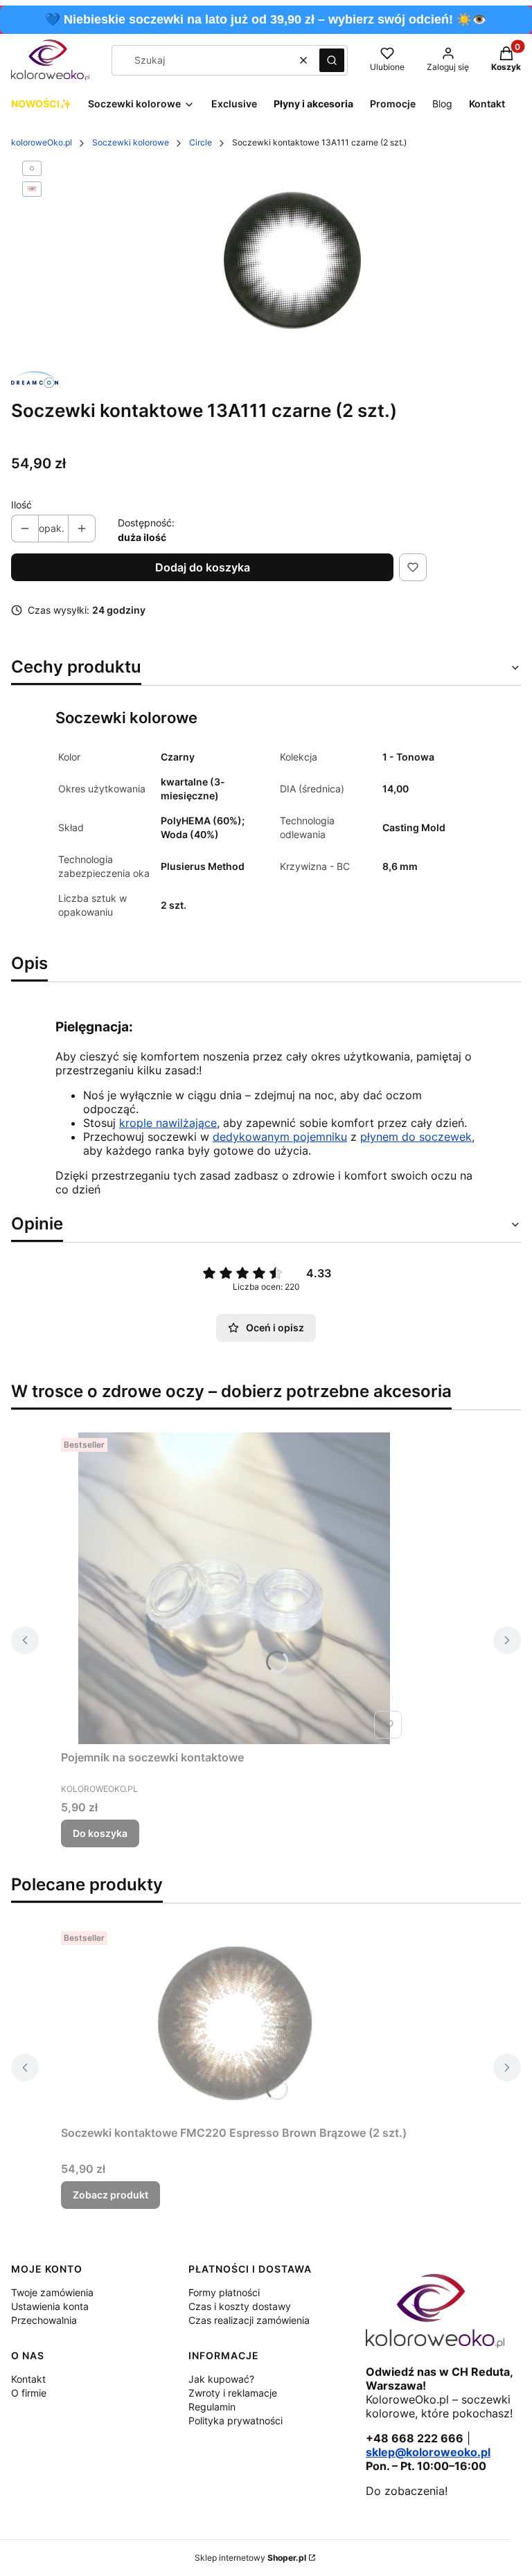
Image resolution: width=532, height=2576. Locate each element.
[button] (332, 60)
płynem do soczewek (416, 1137)
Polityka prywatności (236, 2420)
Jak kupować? (221, 2379)
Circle (201, 142)
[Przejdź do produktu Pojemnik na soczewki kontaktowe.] (234, 1588)
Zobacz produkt (110, 2195)
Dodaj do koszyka (203, 567)
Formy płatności (224, 2292)
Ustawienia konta (50, 2306)
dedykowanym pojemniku (280, 1137)
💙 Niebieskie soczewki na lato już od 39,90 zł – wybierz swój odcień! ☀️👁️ (266, 19)
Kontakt (28, 2379)
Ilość (21, 505)
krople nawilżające (168, 1123)
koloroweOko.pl (42, 142)
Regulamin (212, 2407)
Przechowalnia (44, 2320)
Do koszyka (100, 1833)
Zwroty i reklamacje (233, 2393)
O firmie (29, 2393)
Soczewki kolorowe (131, 142)
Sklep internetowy (250, 2558)
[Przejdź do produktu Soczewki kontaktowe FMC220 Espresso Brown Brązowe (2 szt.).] (234, 2023)
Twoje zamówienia (52, 2292)
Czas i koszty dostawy (240, 2306)
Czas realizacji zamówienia (249, 2320)
